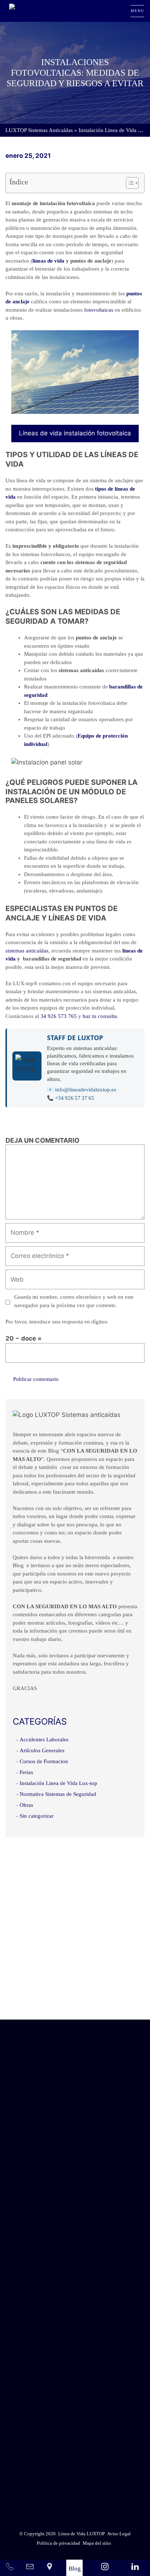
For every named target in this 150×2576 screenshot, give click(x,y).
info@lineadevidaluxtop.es (86, 1090)
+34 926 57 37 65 (75, 1098)
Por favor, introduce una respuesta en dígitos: (57, 1322)
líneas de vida (48, 261)
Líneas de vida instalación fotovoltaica (75, 433)
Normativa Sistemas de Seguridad (58, 1794)
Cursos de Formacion (44, 1761)
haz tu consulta (100, 1016)
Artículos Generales (42, 1750)
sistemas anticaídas (27, 951)
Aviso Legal (93, 2469)
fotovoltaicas (99, 310)
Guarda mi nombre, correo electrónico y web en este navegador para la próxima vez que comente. (74, 1301)
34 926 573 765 (59, 1016)
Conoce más (75, 1999)
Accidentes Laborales (44, 1740)
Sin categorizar (37, 1816)
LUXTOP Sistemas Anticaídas (39, 130)
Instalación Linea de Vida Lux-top (58, 1783)
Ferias (26, 1772)
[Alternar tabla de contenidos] (129, 183)
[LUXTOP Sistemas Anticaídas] (35, 11)
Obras (26, 1805)
